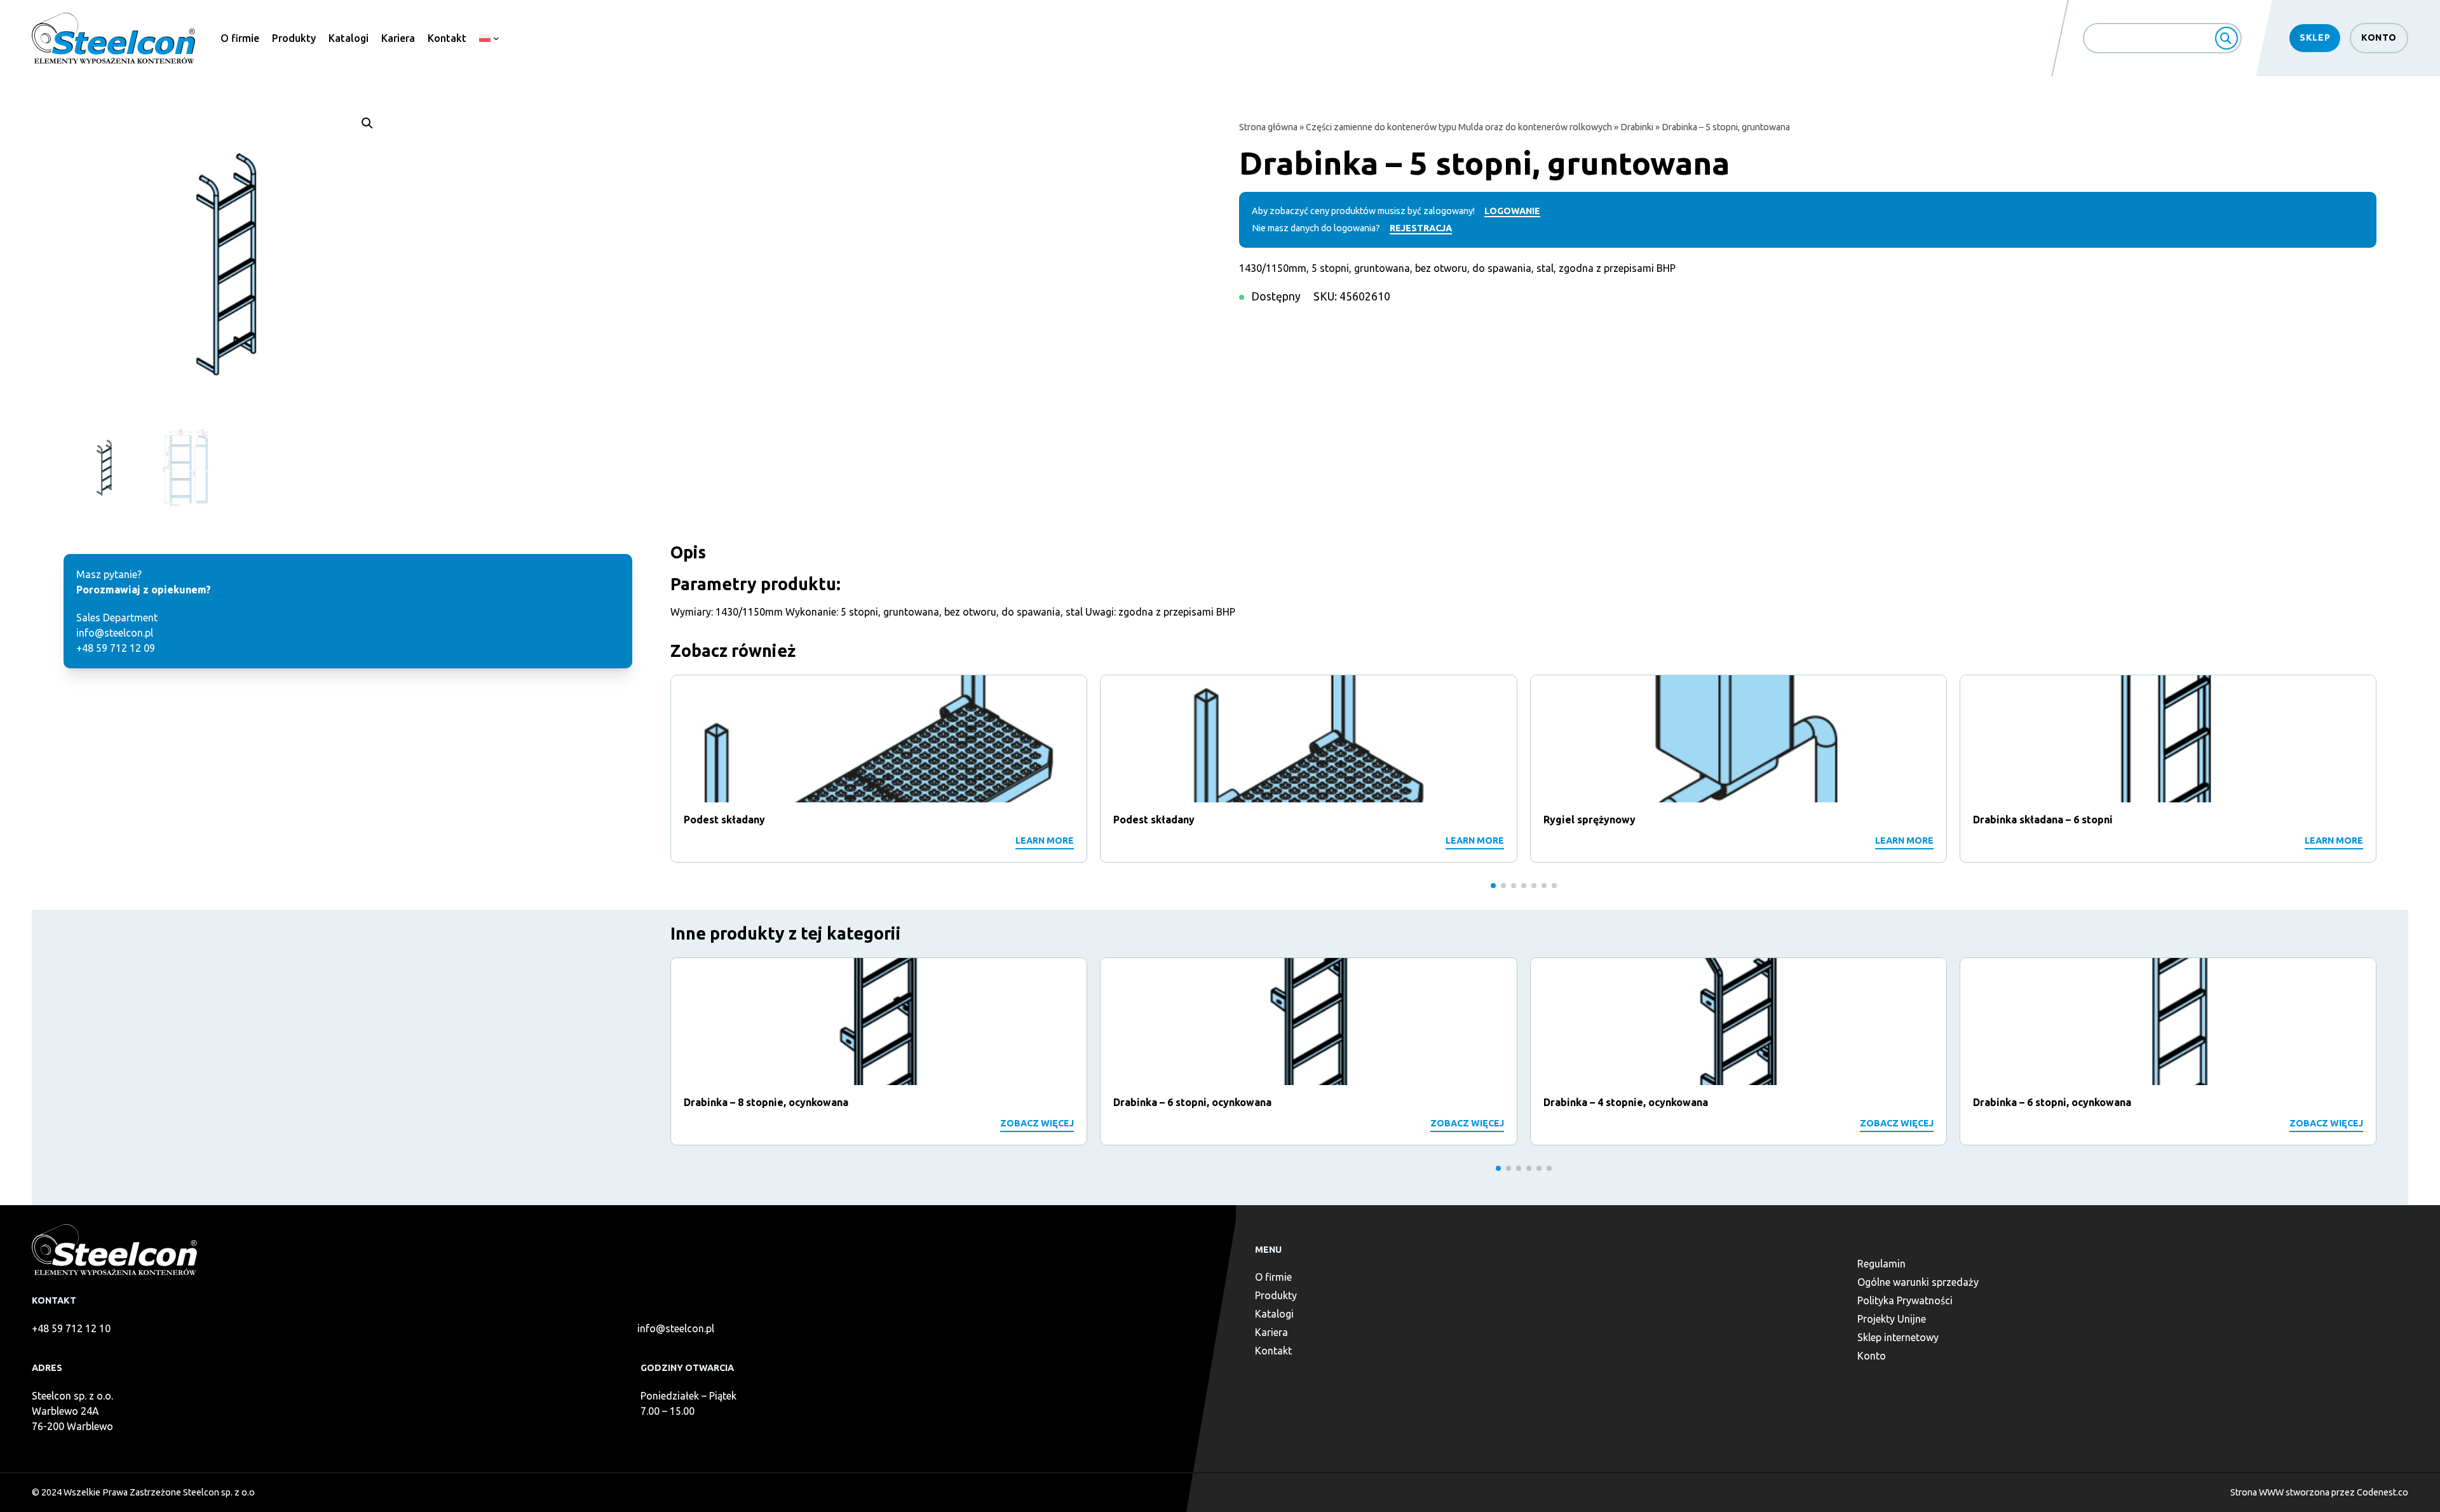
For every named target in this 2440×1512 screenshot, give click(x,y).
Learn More (1045, 840)
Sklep (2315, 37)
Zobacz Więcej (1037, 1123)
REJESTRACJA (1421, 228)
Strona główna (1268, 127)
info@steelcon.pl (676, 1328)
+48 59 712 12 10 (71, 1328)
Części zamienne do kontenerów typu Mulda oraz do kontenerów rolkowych (1459, 127)
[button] (367, 123)
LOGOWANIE (1512, 211)
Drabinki (1637, 127)
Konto (2379, 37)
